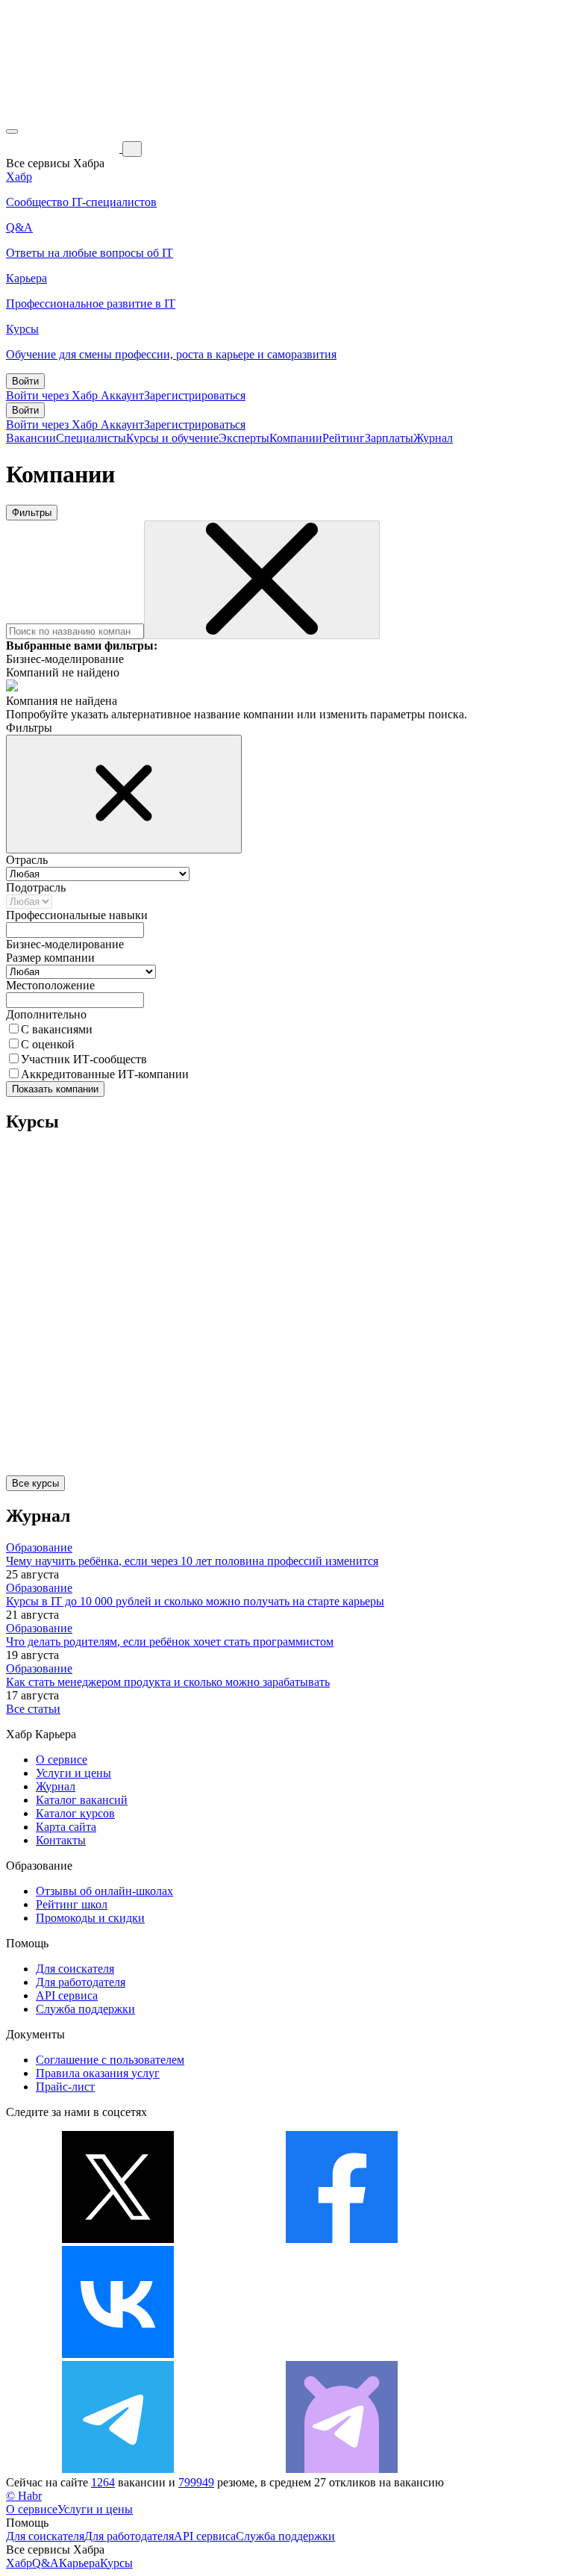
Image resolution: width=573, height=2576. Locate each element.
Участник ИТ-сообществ (84, 1059)
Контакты (61, 1840)
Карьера (79, 2563)
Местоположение (50, 985)
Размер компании (50, 958)
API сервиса (67, 1995)
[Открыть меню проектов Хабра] (12, 131)
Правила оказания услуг (98, 2073)
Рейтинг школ (72, 1904)
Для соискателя (75, 1969)
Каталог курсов (75, 1813)
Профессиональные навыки (77, 915)
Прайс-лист (65, 2087)
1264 (103, 2482)
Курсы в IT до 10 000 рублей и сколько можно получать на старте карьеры (195, 1601)
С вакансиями (57, 1029)
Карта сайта (66, 1827)
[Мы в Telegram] (118, 2469)
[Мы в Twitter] (118, 2239)
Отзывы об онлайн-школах (104, 1891)
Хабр (19, 2563)
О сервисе (62, 1760)
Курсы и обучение (172, 438)
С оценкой (48, 1044)
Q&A (46, 2563)
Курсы (116, 2563)
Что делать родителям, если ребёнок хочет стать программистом (170, 1642)
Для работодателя (81, 1982)
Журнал (433, 438)
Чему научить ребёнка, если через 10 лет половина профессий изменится (192, 1561)
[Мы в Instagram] (342, 2354)
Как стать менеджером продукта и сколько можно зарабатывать (168, 1682)
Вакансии (31, 438)
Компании (296, 438)
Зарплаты (389, 438)
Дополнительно (46, 1014)
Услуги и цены (73, 1773)
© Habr (24, 2496)
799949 (196, 2482)
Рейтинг (344, 438)
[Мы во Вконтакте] (118, 2354)
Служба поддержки (85, 2009)
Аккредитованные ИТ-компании (105, 1074)
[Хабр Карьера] (64, 148)
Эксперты (244, 438)
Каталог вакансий (82, 1800)
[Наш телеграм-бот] (342, 2469)
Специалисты (91, 438)
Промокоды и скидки (90, 1918)
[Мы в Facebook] (342, 2239)
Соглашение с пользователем (110, 2060)
